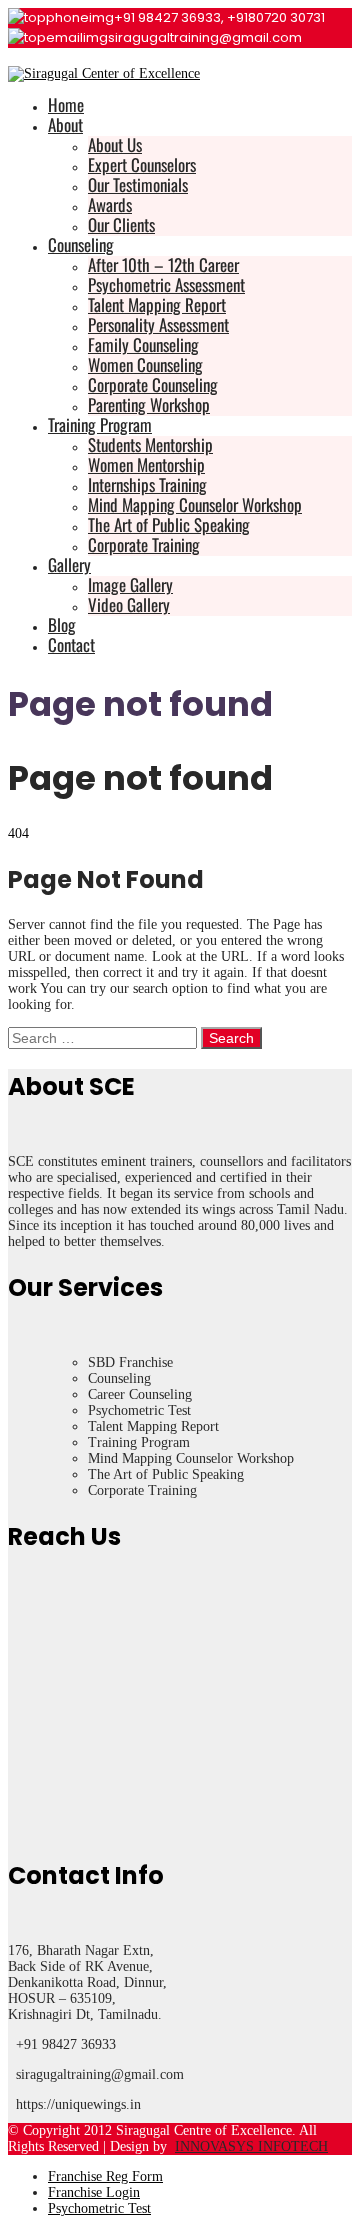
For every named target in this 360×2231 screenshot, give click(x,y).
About (65, 124)
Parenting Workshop (149, 404)
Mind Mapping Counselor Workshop (195, 504)
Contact (71, 644)
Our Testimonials (138, 184)
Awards (110, 204)
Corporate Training (144, 544)
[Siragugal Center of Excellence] (104, 73)
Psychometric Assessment (166, 284)
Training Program (100, 424)
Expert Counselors (142, 164)
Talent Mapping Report (157, 304)
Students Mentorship (150, 444)
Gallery (69, 564)
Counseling (81, 244)
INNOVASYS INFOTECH (251, 2146)
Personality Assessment (158, 324)
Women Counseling (145, 364)
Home (66, 104)
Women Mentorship (146, 464)
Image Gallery (130, 584)
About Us (115, 144)
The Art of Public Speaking (169, 524)
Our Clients (121, 224)
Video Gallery (129, 604)
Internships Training (147, 484)
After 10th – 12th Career (163, 264)
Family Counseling (143, 344)
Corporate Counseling (153, 384)
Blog (62, 624)
